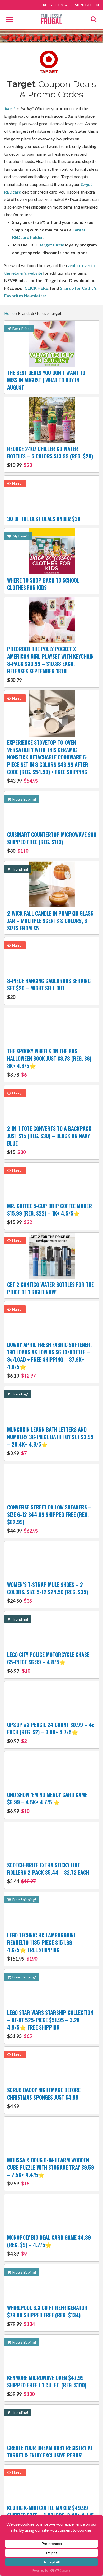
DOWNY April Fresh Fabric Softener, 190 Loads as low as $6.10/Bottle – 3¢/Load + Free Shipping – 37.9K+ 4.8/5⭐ (49, 1360)
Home (9, 313)
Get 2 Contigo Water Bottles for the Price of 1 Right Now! (50, 1288)
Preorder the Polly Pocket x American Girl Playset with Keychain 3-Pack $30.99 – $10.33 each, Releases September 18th (50, 664)
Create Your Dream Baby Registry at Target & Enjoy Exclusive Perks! (50, 2451)
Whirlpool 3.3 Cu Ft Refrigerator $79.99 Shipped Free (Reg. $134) (47, 2315)
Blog (48, 5)
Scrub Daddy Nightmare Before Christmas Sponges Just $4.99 (44, 2098)
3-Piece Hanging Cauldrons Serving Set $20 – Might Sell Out (49, 988)
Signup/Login (87, 5)
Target (10, 108)
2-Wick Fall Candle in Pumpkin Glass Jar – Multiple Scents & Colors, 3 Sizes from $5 (50, 921)
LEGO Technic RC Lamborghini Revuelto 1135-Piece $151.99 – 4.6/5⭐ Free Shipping (42, 1946)
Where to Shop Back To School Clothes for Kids (43, 584)
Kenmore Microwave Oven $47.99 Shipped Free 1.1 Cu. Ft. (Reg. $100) (47, 2385)
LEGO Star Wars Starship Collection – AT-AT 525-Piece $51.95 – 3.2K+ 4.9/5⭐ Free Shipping (50, 2024)
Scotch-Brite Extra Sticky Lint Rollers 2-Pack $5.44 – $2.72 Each (48, 1873)
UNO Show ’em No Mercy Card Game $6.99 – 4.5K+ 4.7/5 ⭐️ (47, 1802)
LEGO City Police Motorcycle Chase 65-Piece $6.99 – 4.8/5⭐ (48, 1662)
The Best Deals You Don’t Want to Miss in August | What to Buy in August (46, 380)
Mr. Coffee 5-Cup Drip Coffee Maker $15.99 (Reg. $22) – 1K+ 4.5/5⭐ (50, 1213)
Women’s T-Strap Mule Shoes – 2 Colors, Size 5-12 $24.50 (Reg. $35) (48, 1592)
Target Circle (51, 245)
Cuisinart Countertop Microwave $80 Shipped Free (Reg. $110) (52, 842)
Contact (64, 5)
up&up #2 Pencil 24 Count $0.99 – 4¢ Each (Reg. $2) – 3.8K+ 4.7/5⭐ (51, 1732)
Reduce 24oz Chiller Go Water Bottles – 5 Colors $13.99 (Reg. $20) (50, 456)
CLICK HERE (36, 288)
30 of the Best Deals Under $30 (44, 519)
